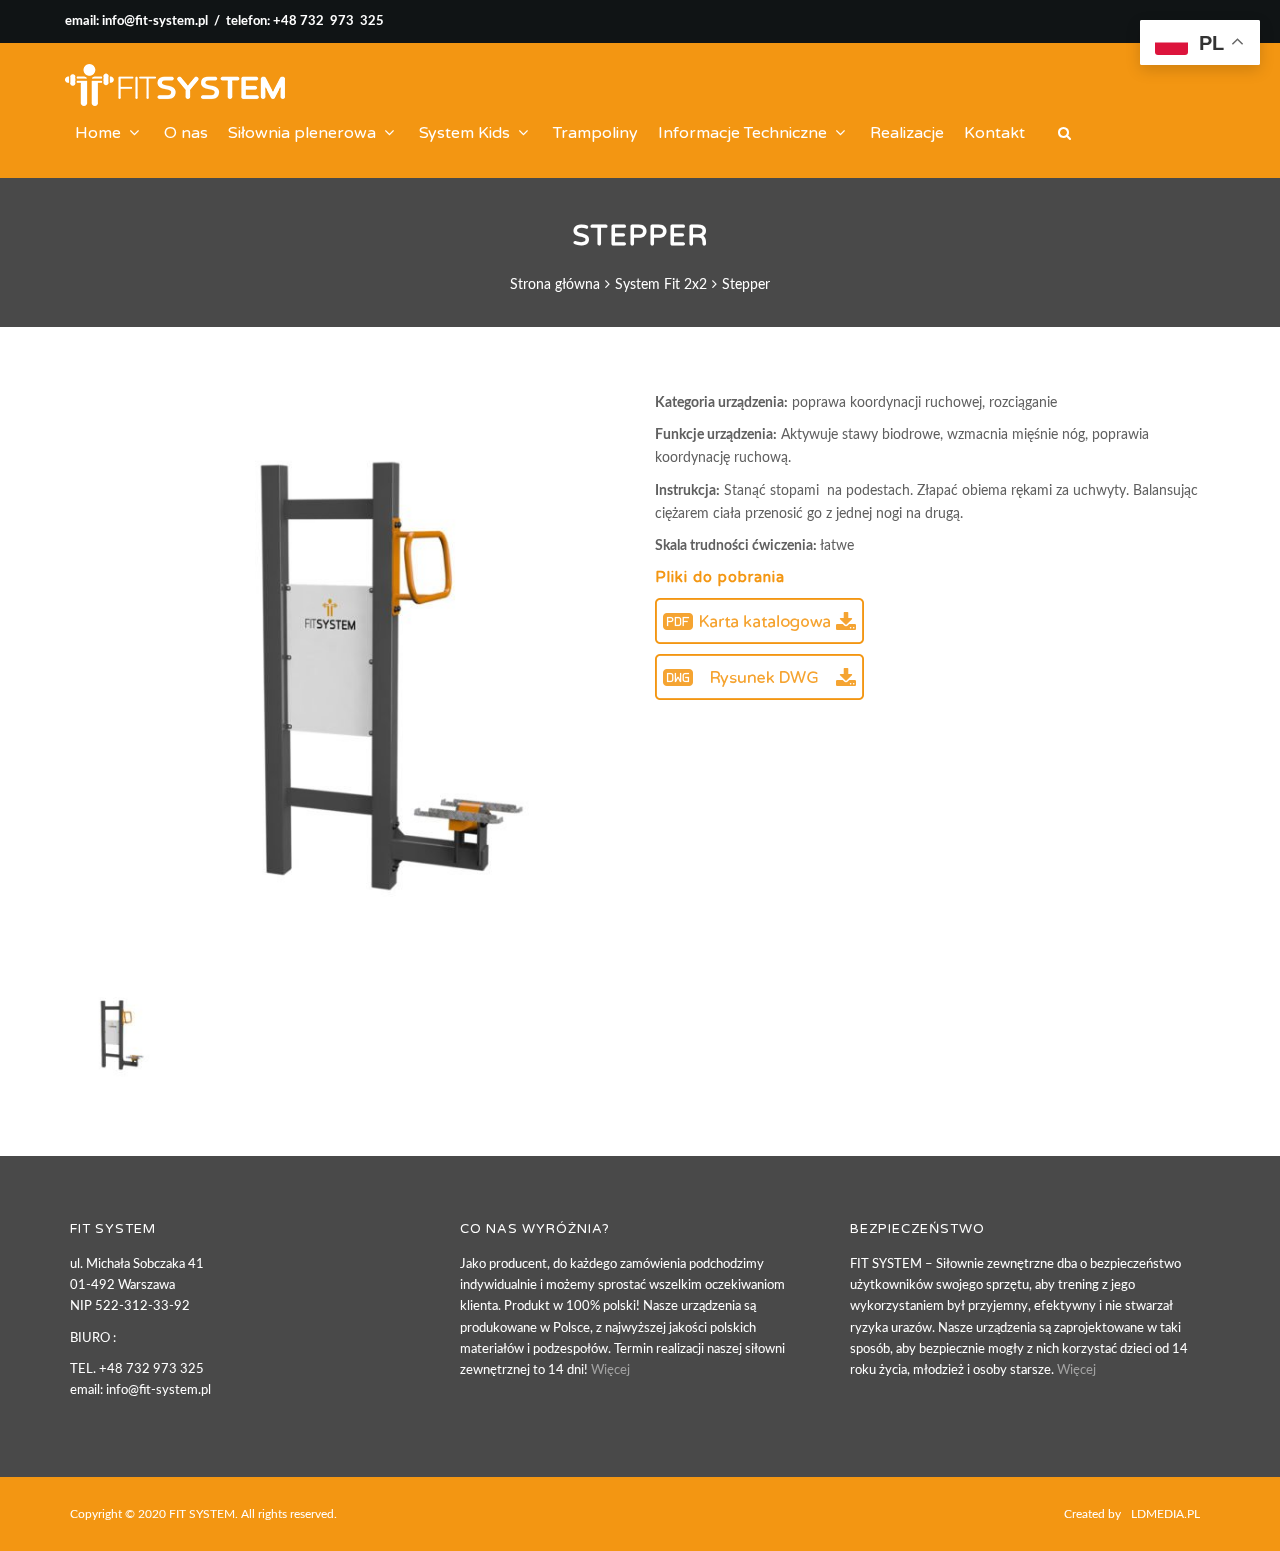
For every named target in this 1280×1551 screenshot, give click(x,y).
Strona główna (555, 285)
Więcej (610, 1370)
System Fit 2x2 (661, 285)
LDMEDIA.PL (1165, 1514)
